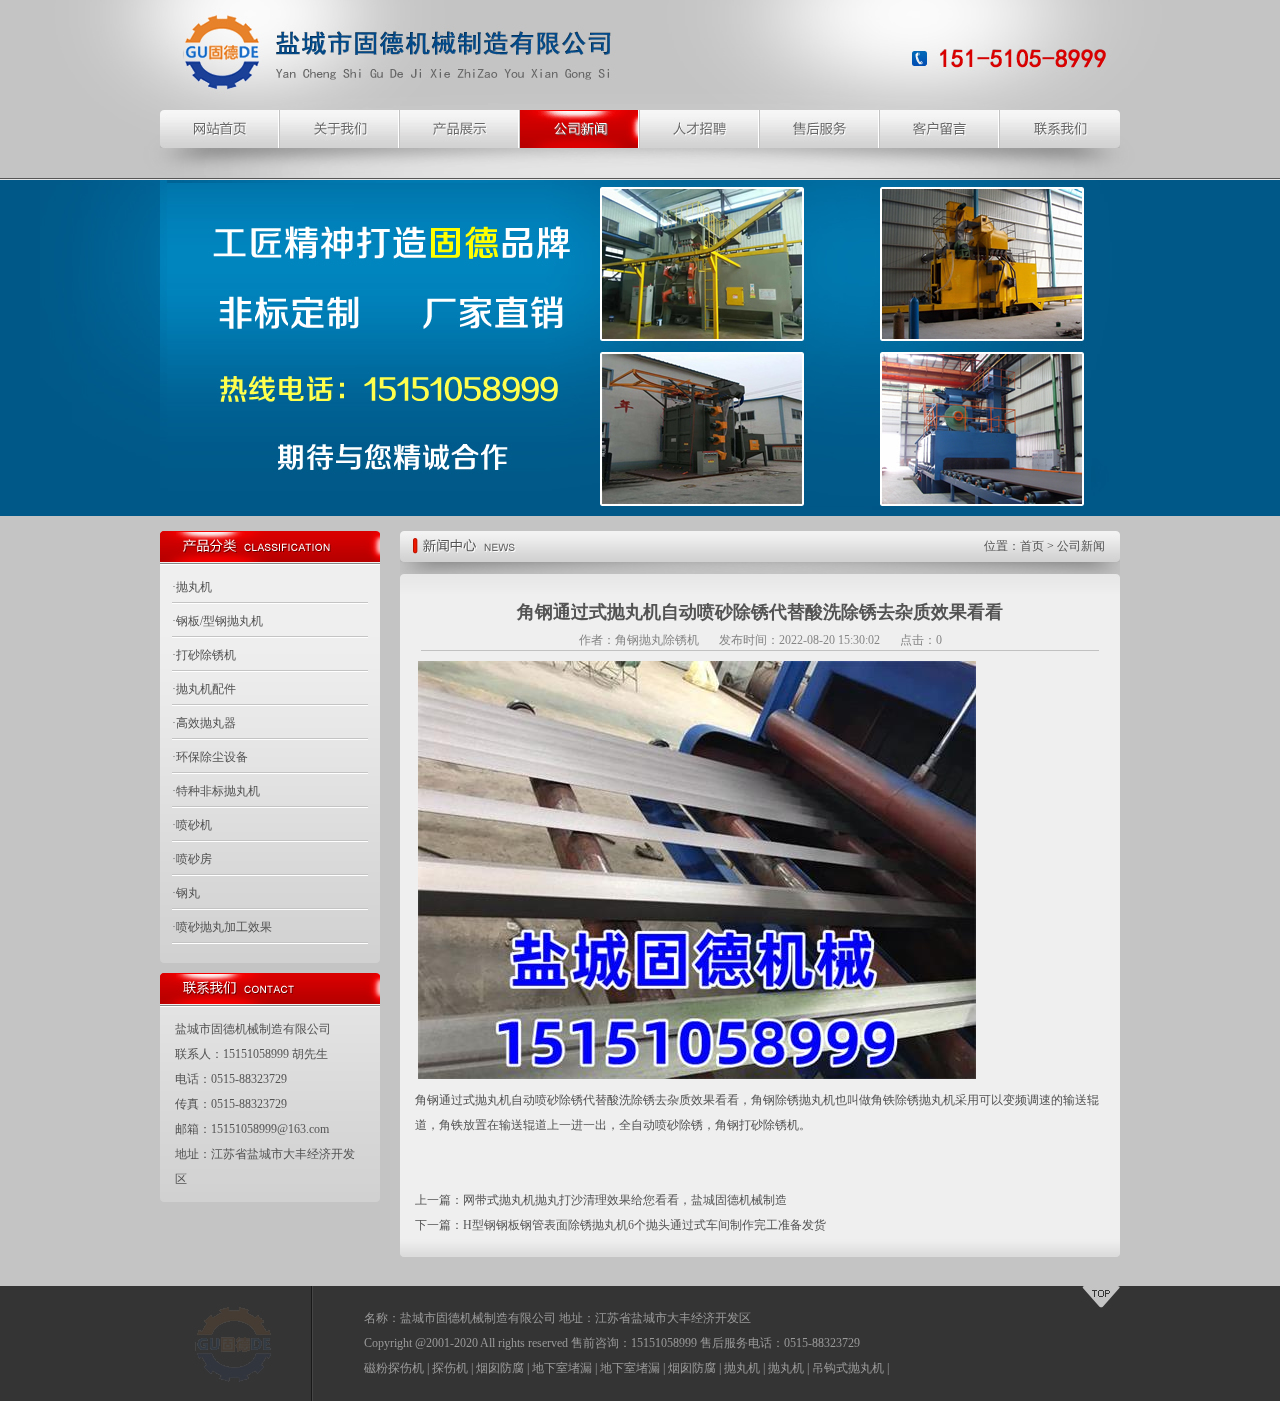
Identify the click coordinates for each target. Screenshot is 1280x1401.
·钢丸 (186, 893)
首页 (1032, 546)
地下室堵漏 (562, 1368)
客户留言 (940, 129)
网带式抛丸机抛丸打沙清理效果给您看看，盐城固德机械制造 (625, 1200)
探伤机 (450, 1368)
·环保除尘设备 (210, 757)
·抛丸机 (192, 587)
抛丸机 (742, 1368)
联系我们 (1060, 129)
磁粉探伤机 (394, 1368)
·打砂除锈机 (204, 655)
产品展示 (460, 129)
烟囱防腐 (500, 1368)
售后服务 (820, 129)
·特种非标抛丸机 (216, 791)
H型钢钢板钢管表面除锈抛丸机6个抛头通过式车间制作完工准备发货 (644, 1225)
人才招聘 (700, 129)
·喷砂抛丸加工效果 (222, 927)
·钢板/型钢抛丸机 (217, 621)
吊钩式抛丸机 (848, 1368)
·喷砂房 (192, 859)
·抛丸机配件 (204, 689)
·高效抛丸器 (204, 723)
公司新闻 (580, 129)
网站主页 (220, 129)
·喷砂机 (192, 825)
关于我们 (340, 129)
